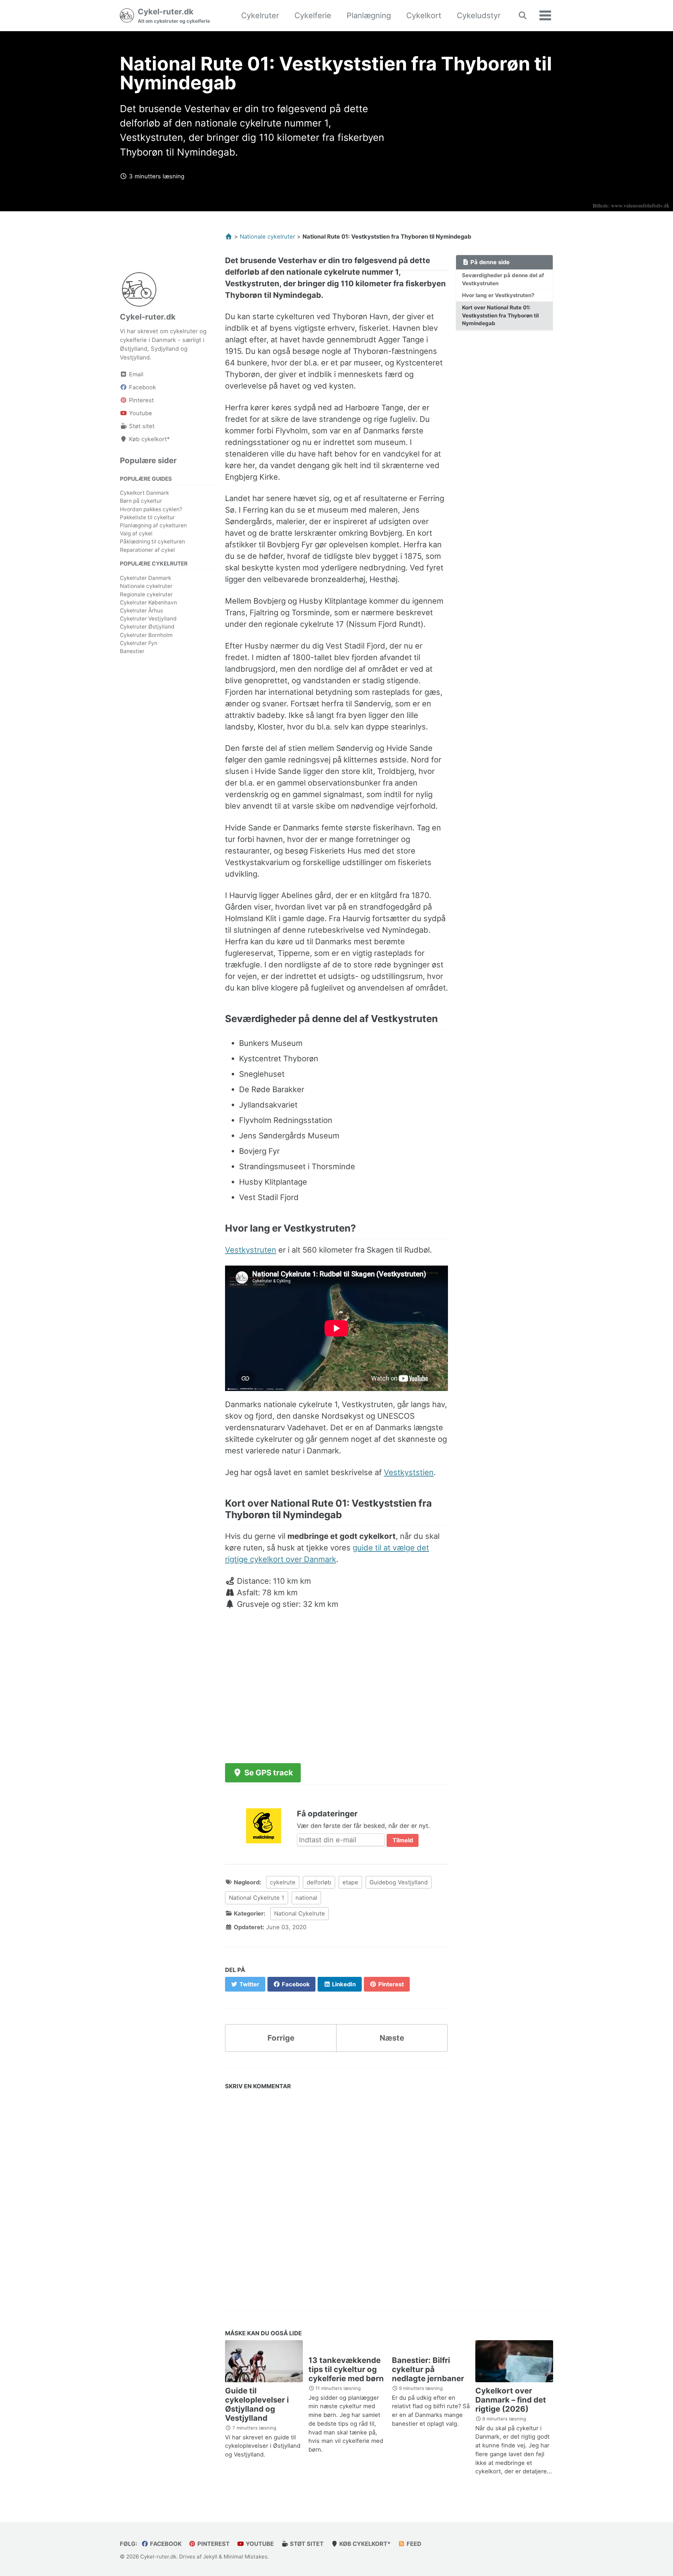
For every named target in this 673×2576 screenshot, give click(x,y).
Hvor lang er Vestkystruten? (498, 295)
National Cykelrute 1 (257, 1898)
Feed (413, 2544)
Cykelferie (313, 15)
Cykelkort (424, 15)
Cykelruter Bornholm (146, 635)
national (306, 1898)
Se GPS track (268, 1773)
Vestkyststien (409, 1472)
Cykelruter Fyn (139, 643)
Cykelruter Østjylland (147, 627)
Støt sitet (306, 2544)
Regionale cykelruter (146, 594)
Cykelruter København (148, 602)
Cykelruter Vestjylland (148, 619)
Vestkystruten (251, 1250)
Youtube (259, 2544)
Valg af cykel (136, 533)
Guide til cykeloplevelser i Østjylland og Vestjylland (257, 2404)
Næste (392, 2038)
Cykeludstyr (479, 15)
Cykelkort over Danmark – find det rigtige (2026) (511, 2400)
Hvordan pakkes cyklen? (151, 509)
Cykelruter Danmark (145, 578)
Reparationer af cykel (147, 550)
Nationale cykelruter (146, 586)
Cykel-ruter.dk (174, 15)
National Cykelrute (300, 1913)
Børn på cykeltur (141, 501)
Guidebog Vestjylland (399, 1882)
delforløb (319, 1882)
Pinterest (213, 2544)
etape (350, 1882)
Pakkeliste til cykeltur (147, 517)
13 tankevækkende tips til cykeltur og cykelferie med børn (346, 2369)
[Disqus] (336, 2193)
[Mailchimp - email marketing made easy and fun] (264, 1825)
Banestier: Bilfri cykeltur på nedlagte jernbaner (428, 2369)
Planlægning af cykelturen (153, 525)
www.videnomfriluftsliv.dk (640, 205)
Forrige (281, 2038)
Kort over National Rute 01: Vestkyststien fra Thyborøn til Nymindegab (500, 315)
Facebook (165, 2544)
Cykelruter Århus (141, 611)
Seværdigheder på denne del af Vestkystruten (503, 279)
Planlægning (369, 15)
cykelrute (283, 1882)
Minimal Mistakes (246, 2557)
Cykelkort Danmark (144, 493)
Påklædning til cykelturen (152, 542)
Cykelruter (260, 15)
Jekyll (210, 2557)
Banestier (132, 651)
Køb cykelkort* (364, 2544)
